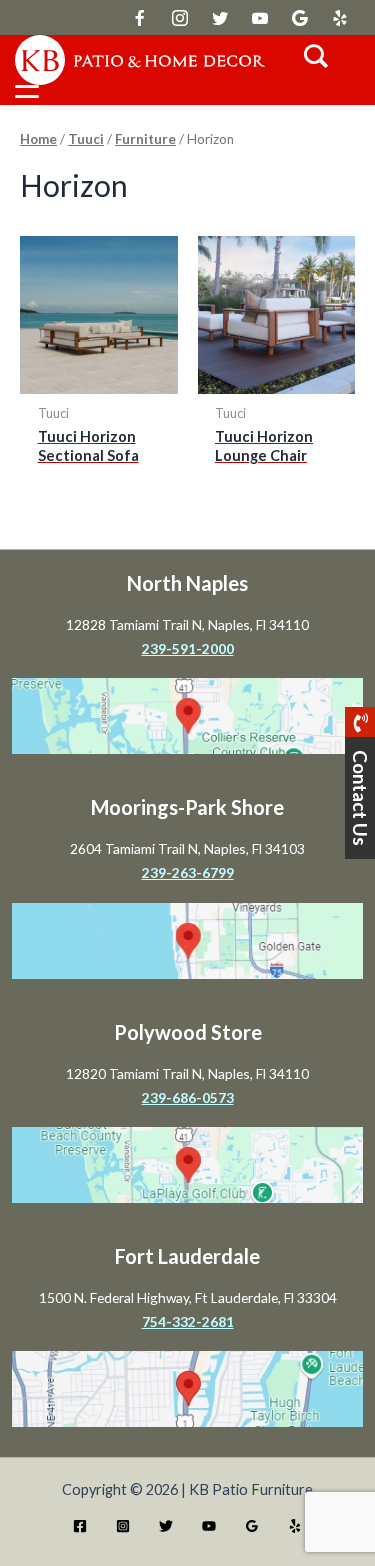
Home (38, 139)
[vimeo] (260, 18)
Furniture (145, 139)
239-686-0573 (188, 1097)
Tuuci (86, 139)
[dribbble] (300, 18)
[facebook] (180, 18)
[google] (220, 18)
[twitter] (140, 18)
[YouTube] (209, 1526)
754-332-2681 (188, 1321)
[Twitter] (166, 1526)
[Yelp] (295, 1526)
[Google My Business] (252, 1526)
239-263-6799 (188, 872)
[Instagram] (123, 1526)
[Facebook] (80, 1526)
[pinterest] (340, 18)
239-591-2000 (188, 648)
